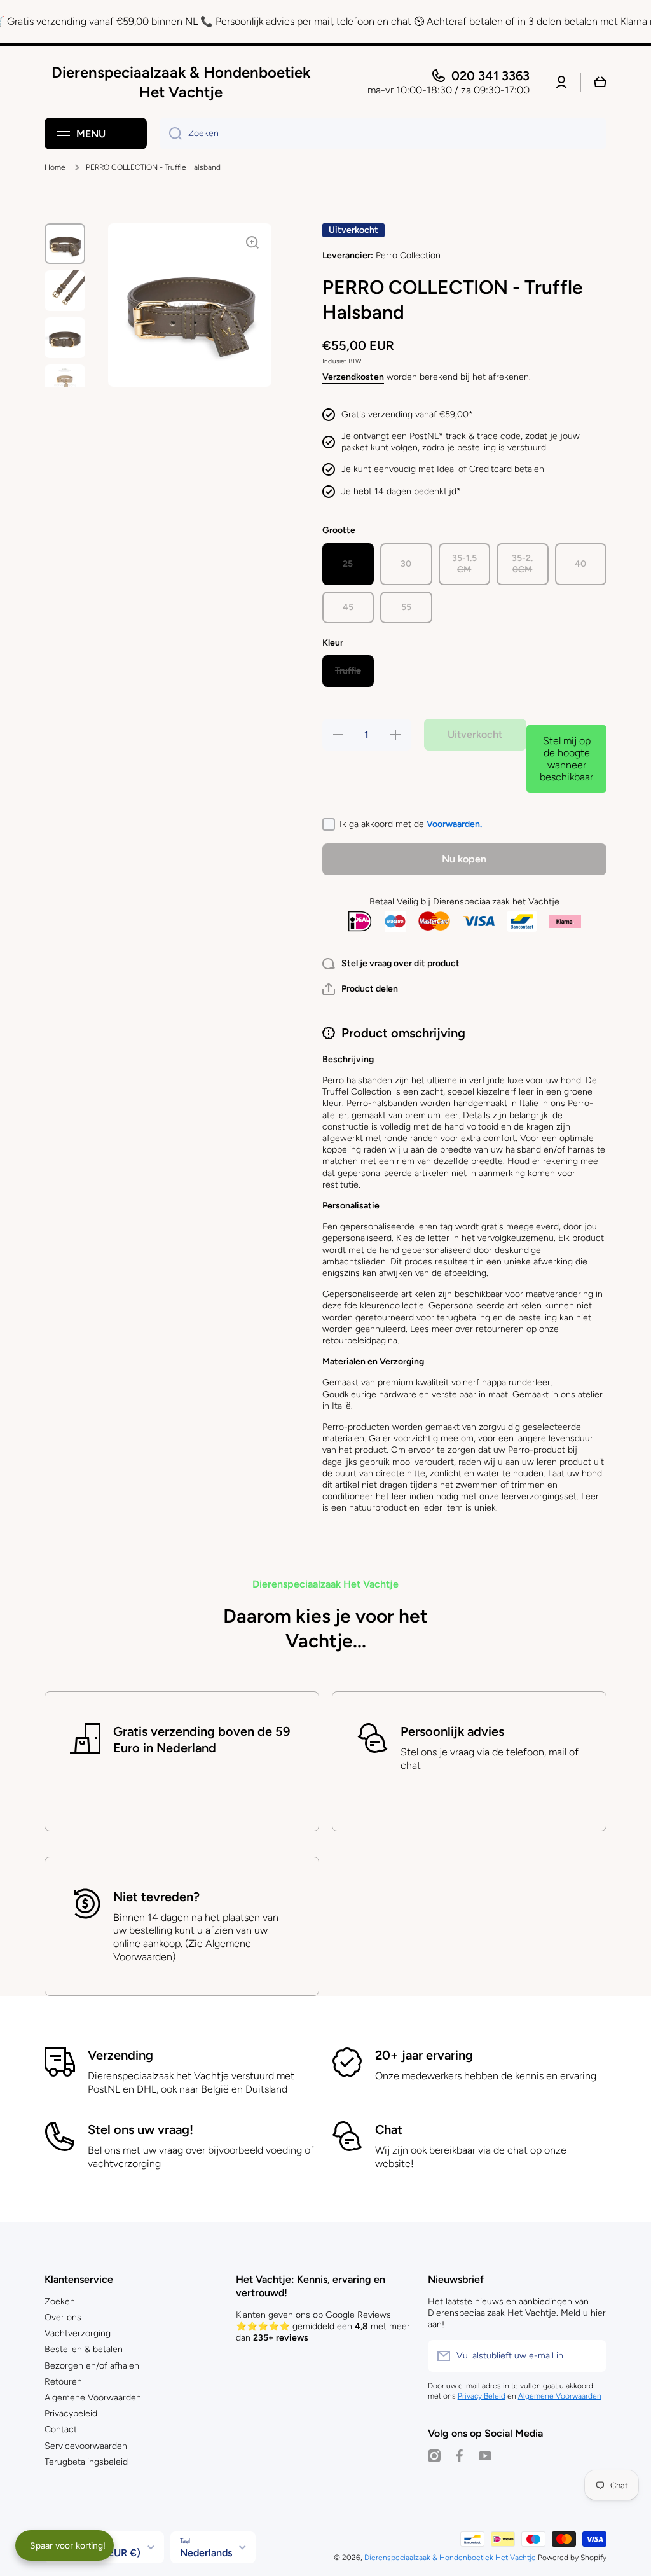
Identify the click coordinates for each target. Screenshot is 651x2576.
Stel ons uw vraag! (140, 2129)
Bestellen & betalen (84, 2349)
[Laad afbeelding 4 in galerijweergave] (65, 385)
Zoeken (60, 2302)
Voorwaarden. (454, 824)
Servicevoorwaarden (86, 2446)
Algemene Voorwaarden (93, 2398)
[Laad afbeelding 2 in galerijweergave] (65, 291)
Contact (61, 2429)
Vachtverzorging (78, 2333)
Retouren (63, 2382)
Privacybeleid (71, 2413)
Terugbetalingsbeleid (86, 2462)
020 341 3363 (490, 76)
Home (55, 167)
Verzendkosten (353, 377)
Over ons (63, 2317)
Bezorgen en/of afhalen (92, 2366)
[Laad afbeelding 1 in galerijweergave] (65, 244)
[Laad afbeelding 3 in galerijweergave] (65, 338)
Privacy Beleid (482, 2396)
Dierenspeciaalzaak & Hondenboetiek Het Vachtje (450, 2558)
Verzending (120, 2055)
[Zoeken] (171, 134)
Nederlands (206, 2553)
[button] (360, 989)
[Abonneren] (591, 2356)
